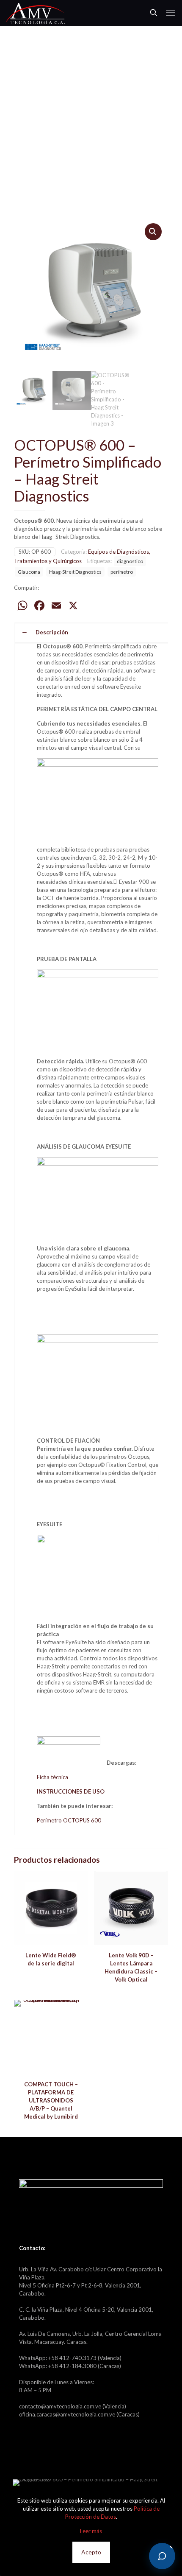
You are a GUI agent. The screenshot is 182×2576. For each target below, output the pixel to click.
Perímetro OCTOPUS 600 (69, 1820)
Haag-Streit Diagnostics (75, 572)
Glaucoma (29, 572)
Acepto (91, 2552)
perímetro (122, 572)
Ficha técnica (52, 1777)
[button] (153, 232)
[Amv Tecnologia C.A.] (36, 13)
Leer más (91, 2531)
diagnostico (130, 561)
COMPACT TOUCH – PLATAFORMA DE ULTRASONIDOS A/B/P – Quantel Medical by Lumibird (51, 2100)
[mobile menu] (171, 13)
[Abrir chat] (162, 2556)
